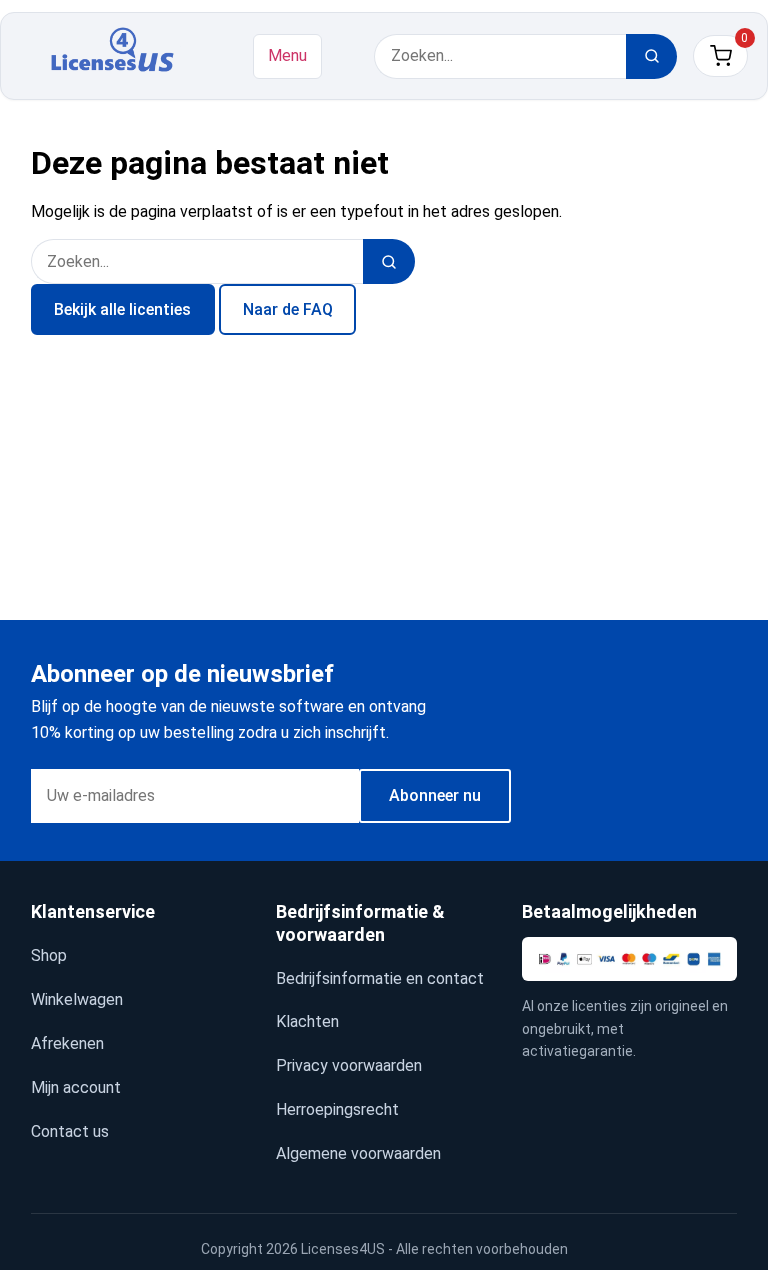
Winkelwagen (77, 999)
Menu (287, 55)
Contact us (70, 1131)
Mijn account (76, 1087)
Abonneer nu (435, 795)
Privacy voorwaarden (349, 1065)
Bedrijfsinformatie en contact (380, 978)
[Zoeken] (652, 56)
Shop (49, 955)
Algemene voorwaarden (358, 1153)
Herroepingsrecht (337, 1109)
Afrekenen (67, 1043)
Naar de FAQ (288, 309)
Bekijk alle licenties (122, 309)
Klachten (307, 1021)
